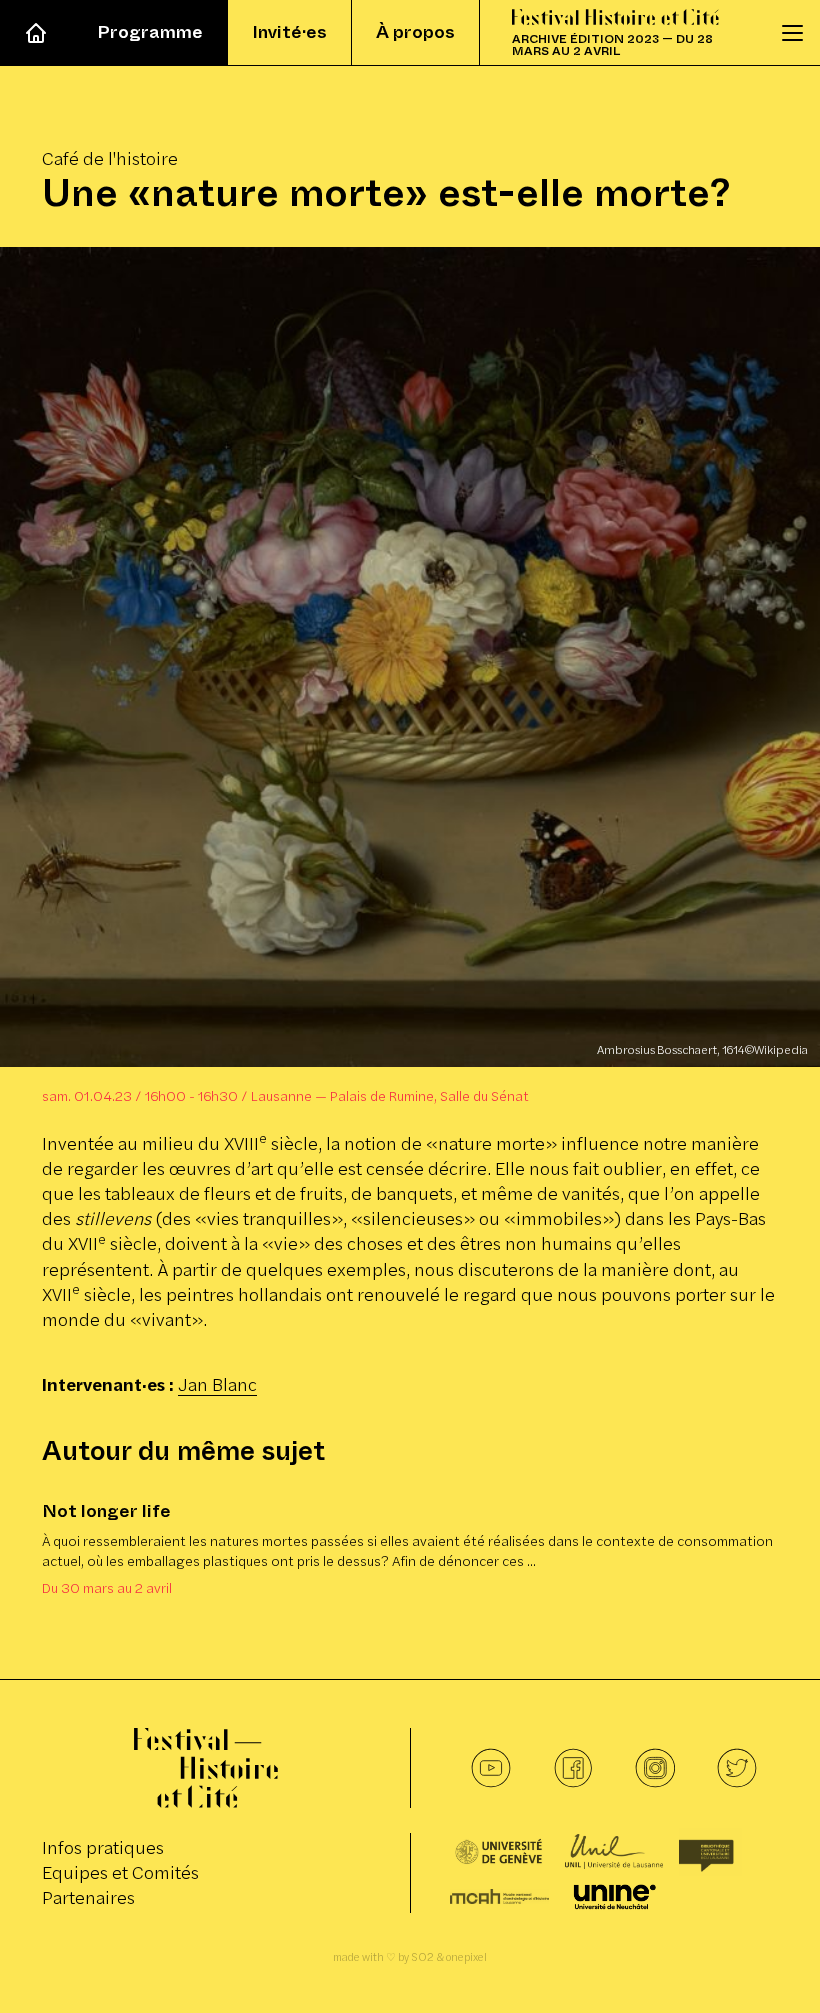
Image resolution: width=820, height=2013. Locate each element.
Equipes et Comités (120, 1872)
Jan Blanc (217, 1384)
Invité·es (289, 32)
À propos (415, 32)
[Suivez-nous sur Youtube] (491, 1768)
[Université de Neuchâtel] (614, 1897)
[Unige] (499, 1852)
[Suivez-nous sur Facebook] (573, 1768)
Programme (150, 32)
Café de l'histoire (110, 158)
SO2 (422, 1957)
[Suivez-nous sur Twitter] (737, 1768)
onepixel (466, 1957)
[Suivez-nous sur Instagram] (655, 1768)
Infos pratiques (103, 1847)
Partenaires (88, 1897)
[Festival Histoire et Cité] (206, 1768)
